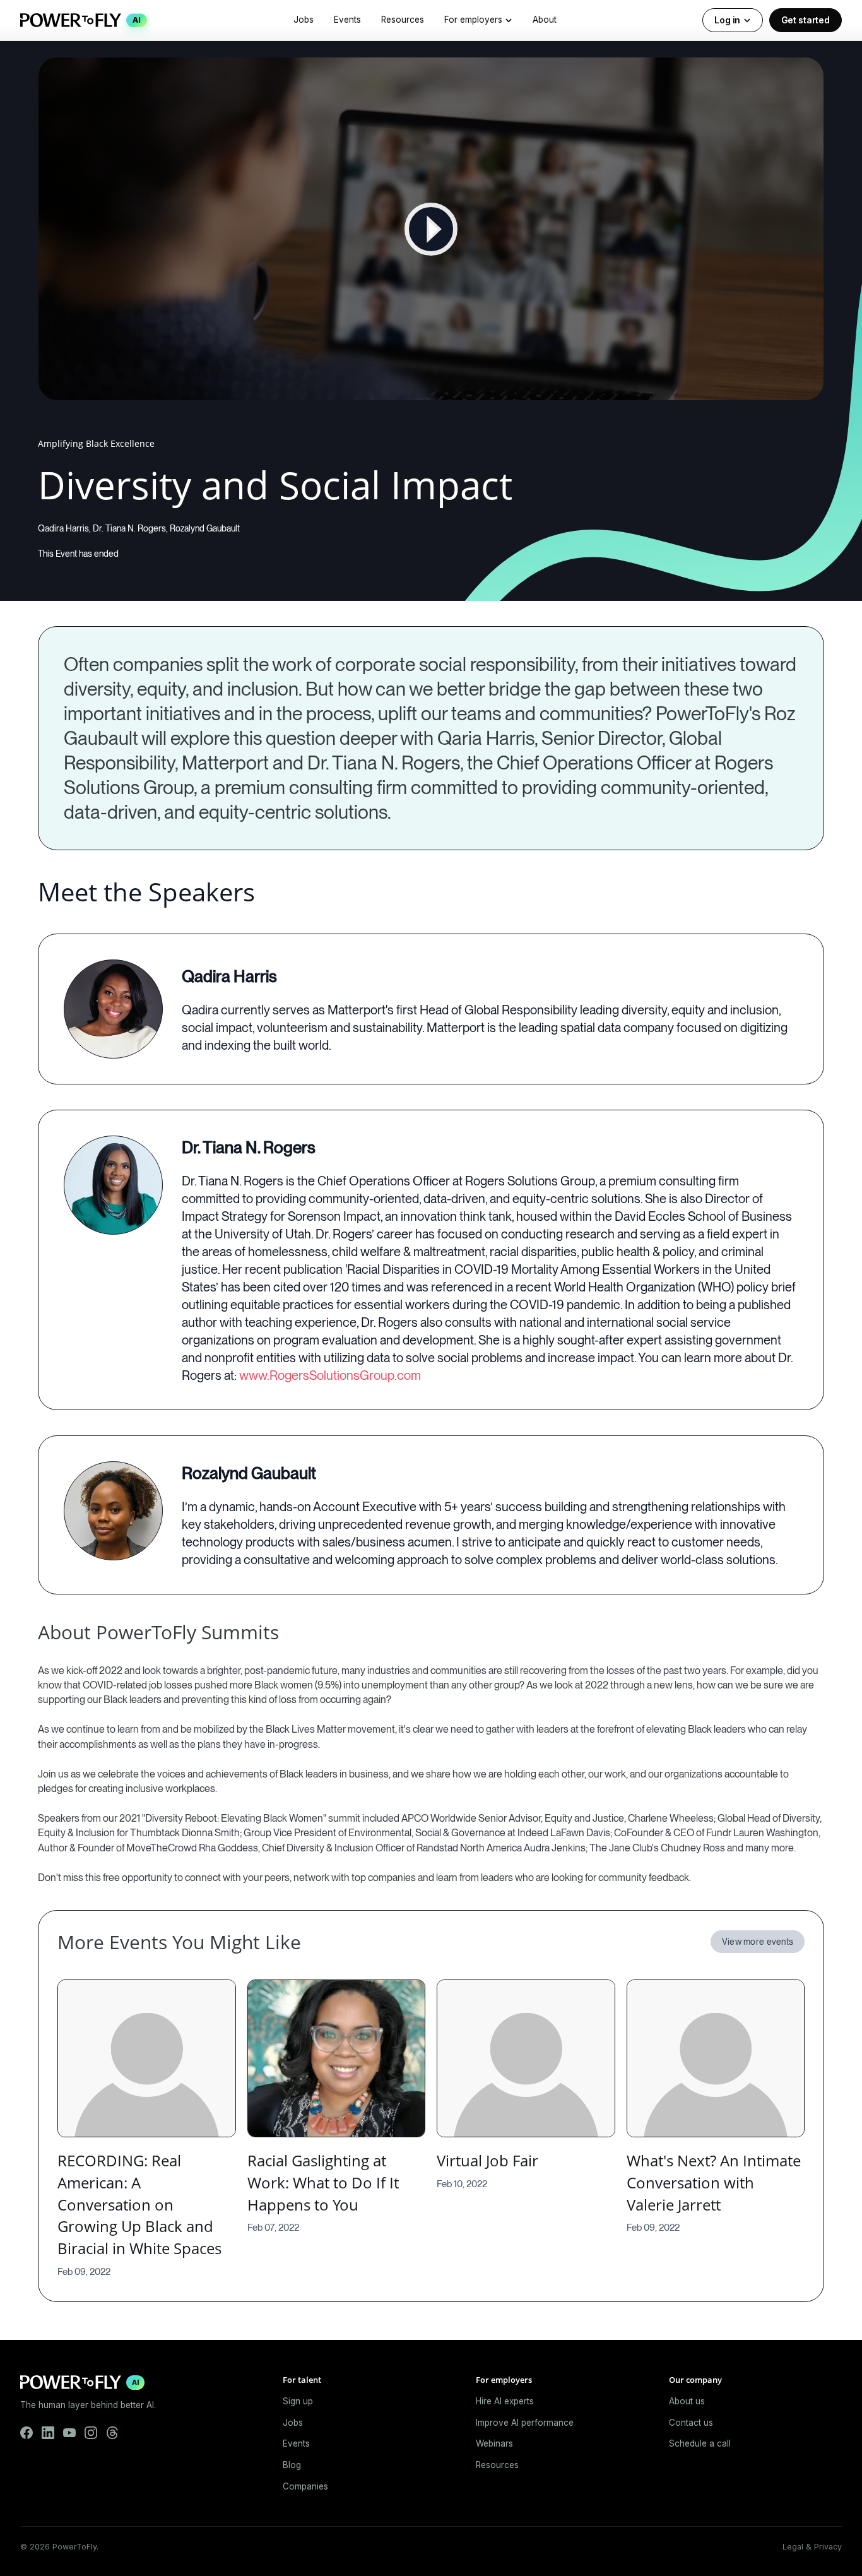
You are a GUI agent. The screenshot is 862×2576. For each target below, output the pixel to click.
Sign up (298, 2401)
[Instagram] (91, 2433)
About (545, 20)
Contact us (691, 2423)
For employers (473, 20)
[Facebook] (27, 2433)
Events (347, 20)
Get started (806, 20)
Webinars (494, 2443)
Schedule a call (700, 2443)
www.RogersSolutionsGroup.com (330, 1375)
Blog (292, 2465)
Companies (305, 2486)
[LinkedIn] (48, 2433)
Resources (403, 20)
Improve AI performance (525, 2423)
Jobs (304, 20)
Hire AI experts (505, 2401)
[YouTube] (69, 2433)
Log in (727, 20)
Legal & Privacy (812, 2547)
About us (687, 2401)
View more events (758, 1942)
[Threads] (112, 2433)
